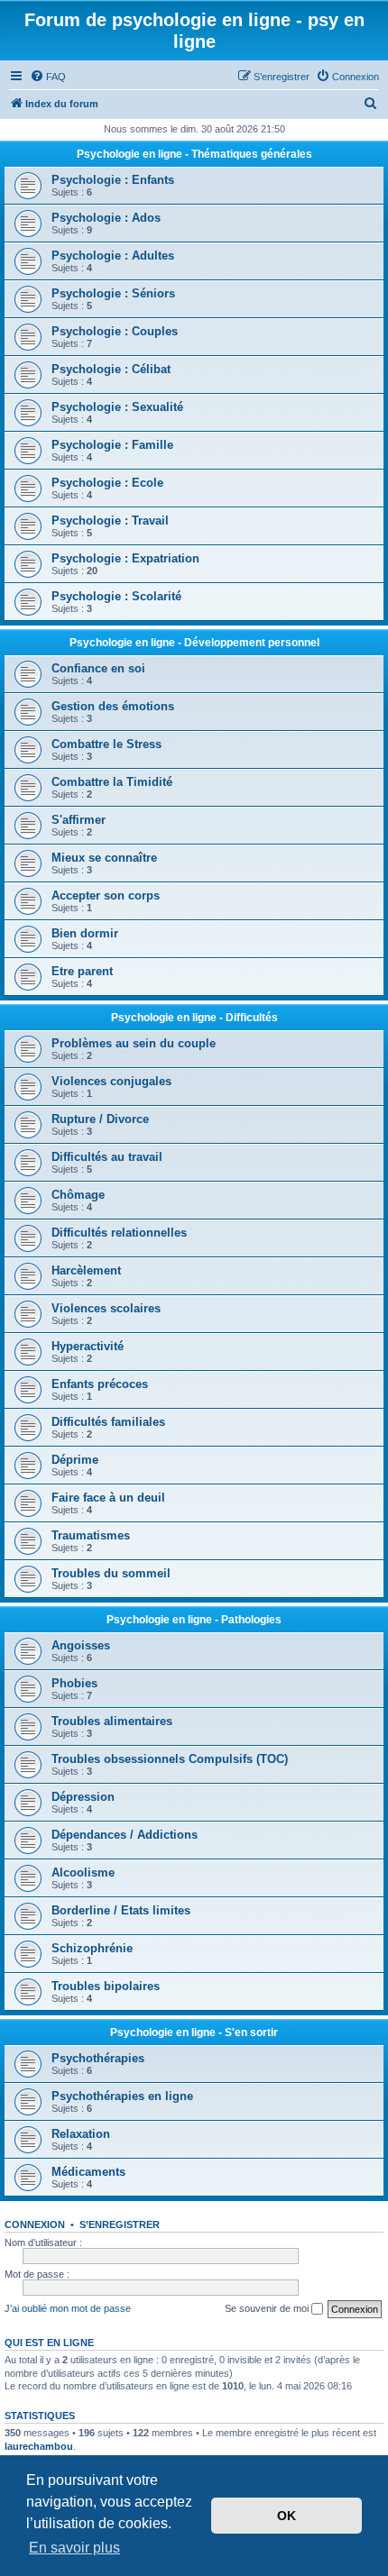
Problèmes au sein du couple (134, 1043)
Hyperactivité (88, 1346)
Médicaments (88, 2172)
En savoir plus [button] (74, 2548)
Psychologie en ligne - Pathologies (194, 1620)
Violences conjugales (111, 1081)
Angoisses (81, 1645)
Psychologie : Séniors (113, 293)
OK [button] (286, 2516)
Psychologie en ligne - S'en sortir (194, 2032)
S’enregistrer (120, 2224)
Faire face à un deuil (108, 1498)
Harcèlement (86, 1270)
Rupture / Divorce (100, 1119)
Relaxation (81, 2134)
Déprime (75, 1460)
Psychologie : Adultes (113, 256)
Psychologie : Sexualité (117, 407)
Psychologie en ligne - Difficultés (194, 1018)
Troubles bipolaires (106, 1986)
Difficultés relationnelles (119, 1233)
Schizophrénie (92, 1948)
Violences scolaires (106, 1308)
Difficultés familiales (108, 1422)
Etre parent (82, 971)
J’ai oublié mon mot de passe (68, 2308)
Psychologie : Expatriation (125, 558)
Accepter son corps (106, 895)
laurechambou (39, 2446)
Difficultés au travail (107, 1157)
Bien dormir (85, 933)
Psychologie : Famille (112, 445)
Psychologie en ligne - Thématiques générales (194, 154)
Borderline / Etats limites (121, 1910)
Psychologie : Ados (106, 218)
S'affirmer (79, 820)
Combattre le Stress (106, 744)
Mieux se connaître (104, 858)
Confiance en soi (98, 668)
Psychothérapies (98, 2058)
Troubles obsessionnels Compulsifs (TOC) (170, 1759)
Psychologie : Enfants (113, 180)
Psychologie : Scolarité (116, 596)
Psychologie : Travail (110, 521)
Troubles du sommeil (111, 1573)
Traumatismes (91, 1535)
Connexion (35, 2224)
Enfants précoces (100, 1384)
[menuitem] (48, 77)
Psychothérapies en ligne (122, 2096)
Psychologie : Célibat (111, 369)
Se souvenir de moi (268, 2308)
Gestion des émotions (113, 706)
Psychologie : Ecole (107, 483)
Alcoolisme (83, 1873)
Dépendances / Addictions (125, 1835)
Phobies (74, 1683)
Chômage (78, 1195)
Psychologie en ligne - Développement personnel (194, 643)
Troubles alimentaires (112, 1721)
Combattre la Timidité (112, 782)
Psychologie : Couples (115, 331)
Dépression (83, 1797)
